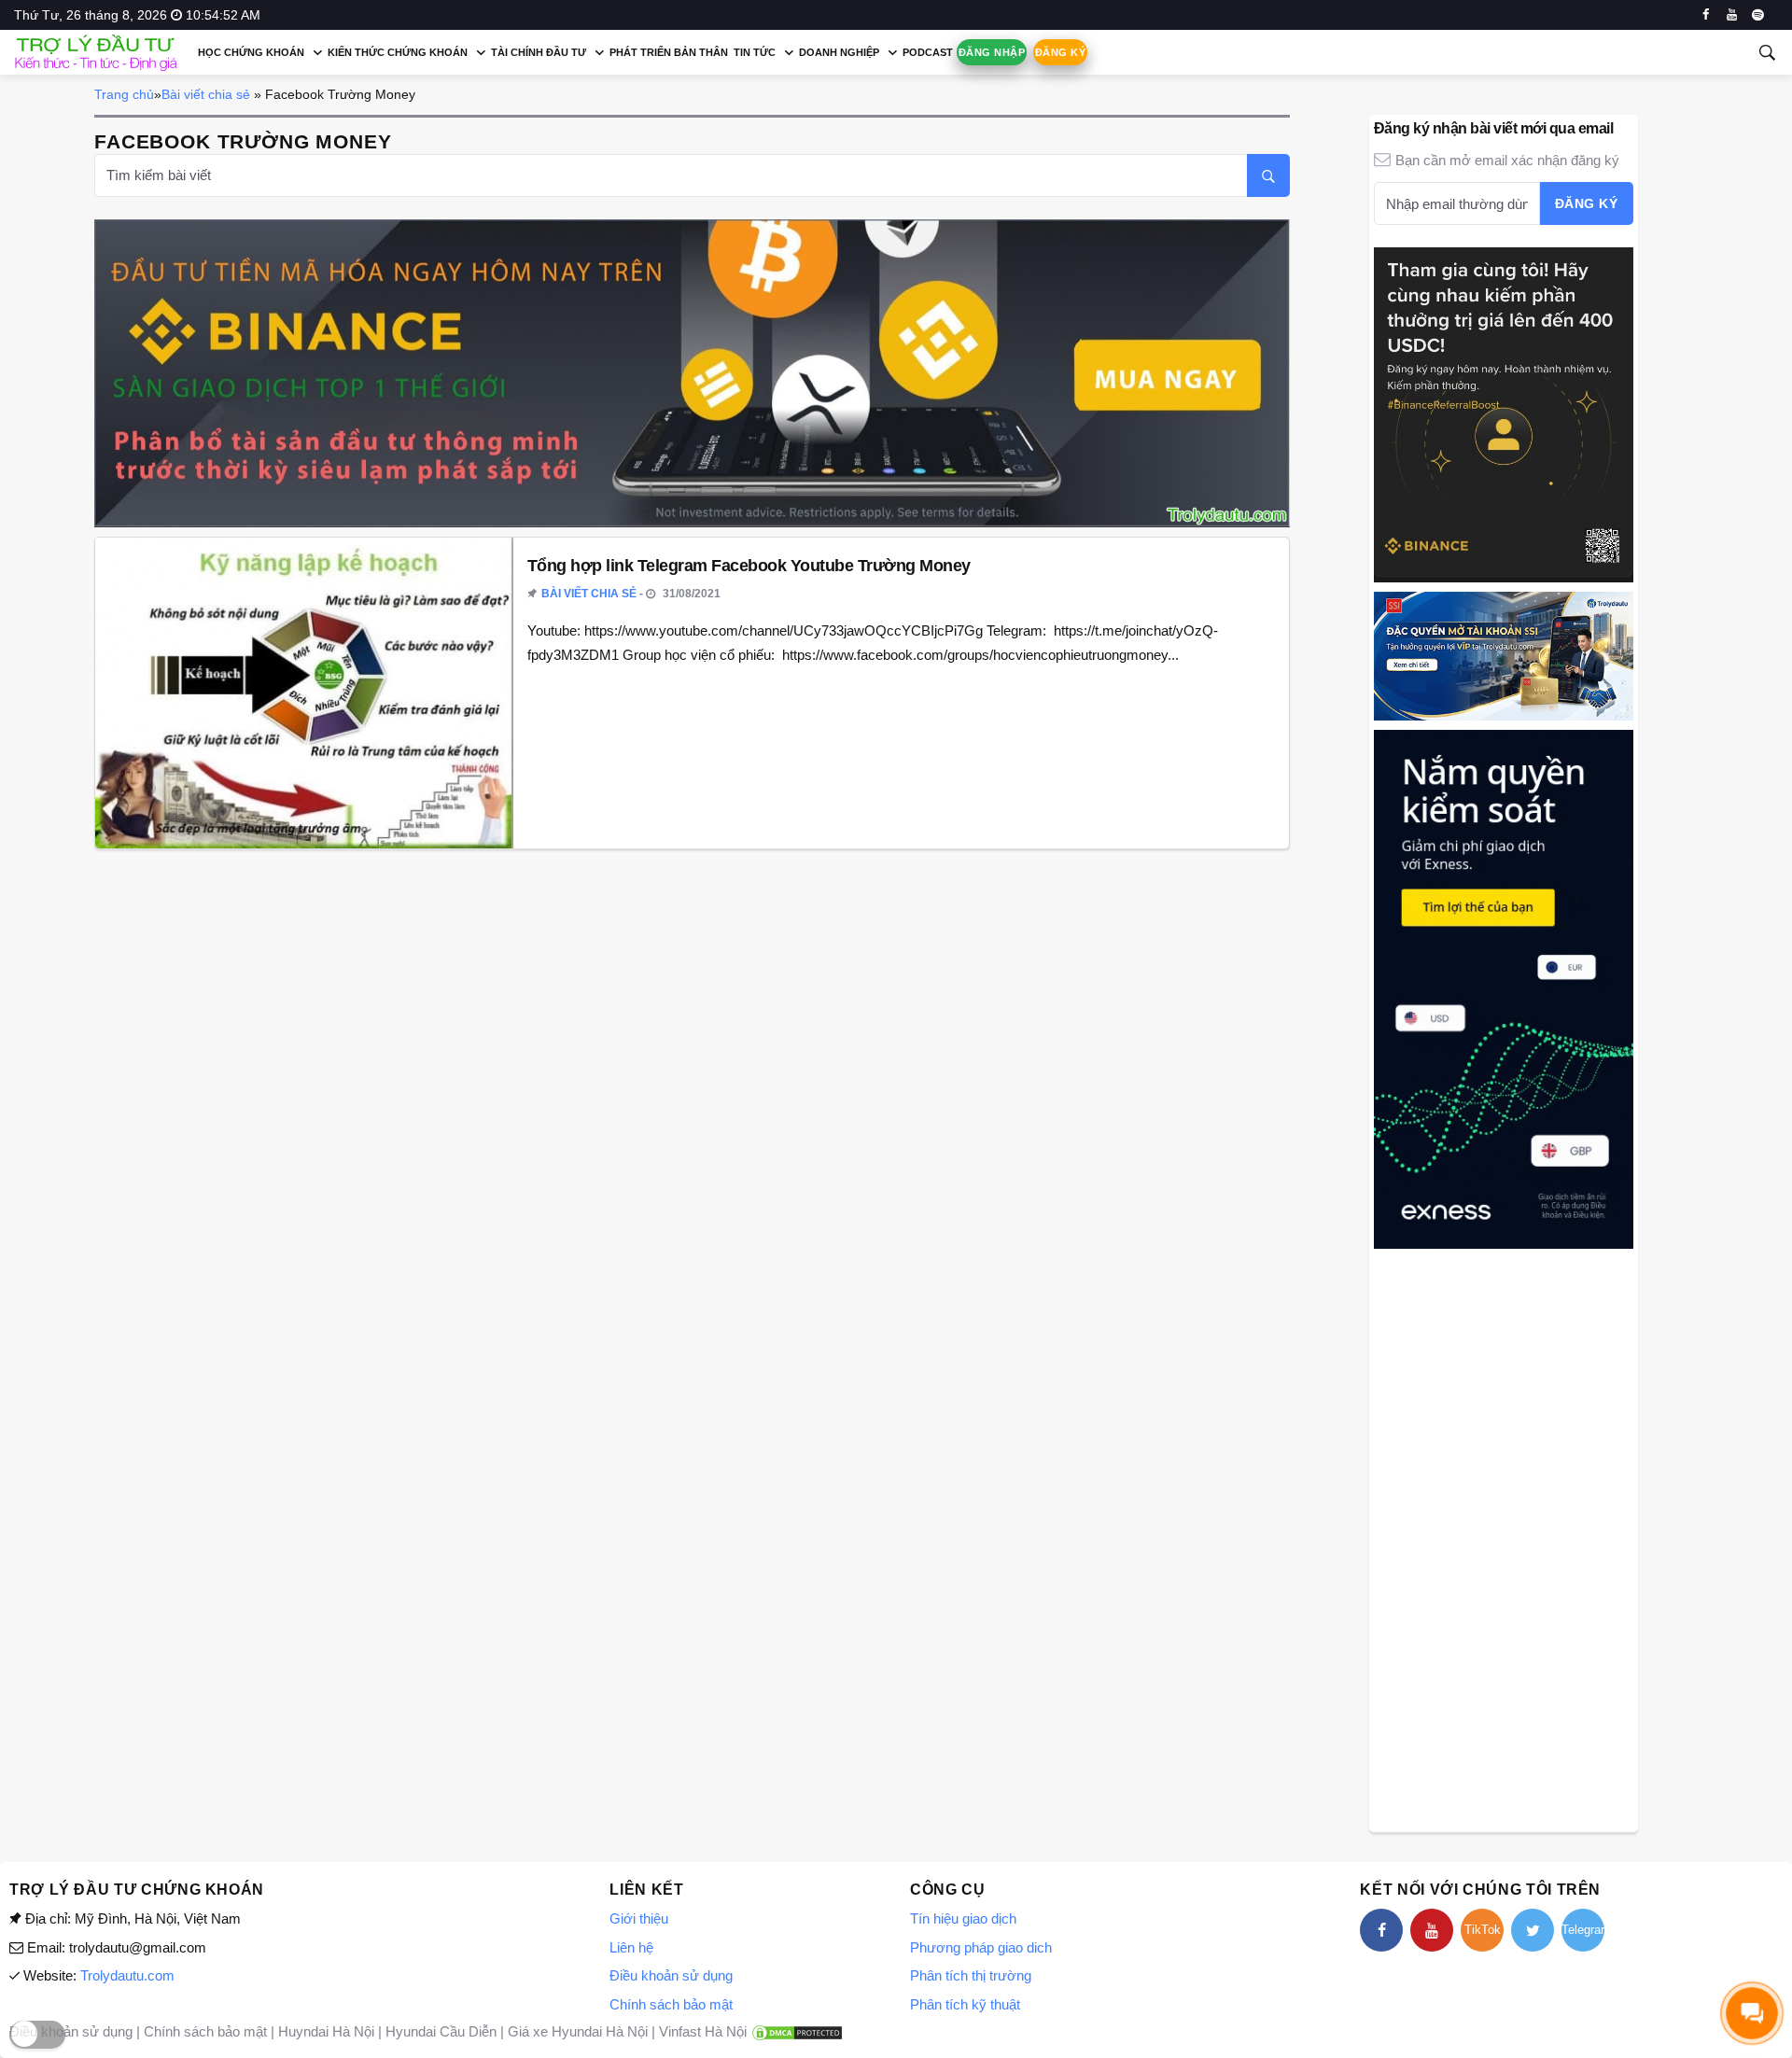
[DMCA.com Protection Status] (797, 2031)
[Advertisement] (1504, 1538)
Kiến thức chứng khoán (398, 52)
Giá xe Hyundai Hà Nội (578, 2031)
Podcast (928, 52)
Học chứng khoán (251, 52)
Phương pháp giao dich (981, 1947)
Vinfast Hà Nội (703, 2031)
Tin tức (755, 52)
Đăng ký (1060, 52)
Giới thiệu (639, 1918)
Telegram (1583, 1930)
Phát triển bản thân (669, 52)
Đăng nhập (992, 52)
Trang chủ (124, 94)
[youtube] (1732, 15)
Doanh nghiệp (839, 52)
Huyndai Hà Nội (326, 2031)
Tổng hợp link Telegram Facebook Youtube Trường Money (749, 566)
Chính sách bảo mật (671, 2004)
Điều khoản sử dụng (671, 1975)
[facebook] (1706, 15)
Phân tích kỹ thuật (965, 2004)
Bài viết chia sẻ (206, 94)
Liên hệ (631, 1947)
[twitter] (1533, 1930)
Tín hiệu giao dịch (963, 1918)
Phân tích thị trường (971, 1975)
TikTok (1483, 1930)
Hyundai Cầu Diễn (441, 2031)
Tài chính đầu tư (539, 52)
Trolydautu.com (127, 1975)
